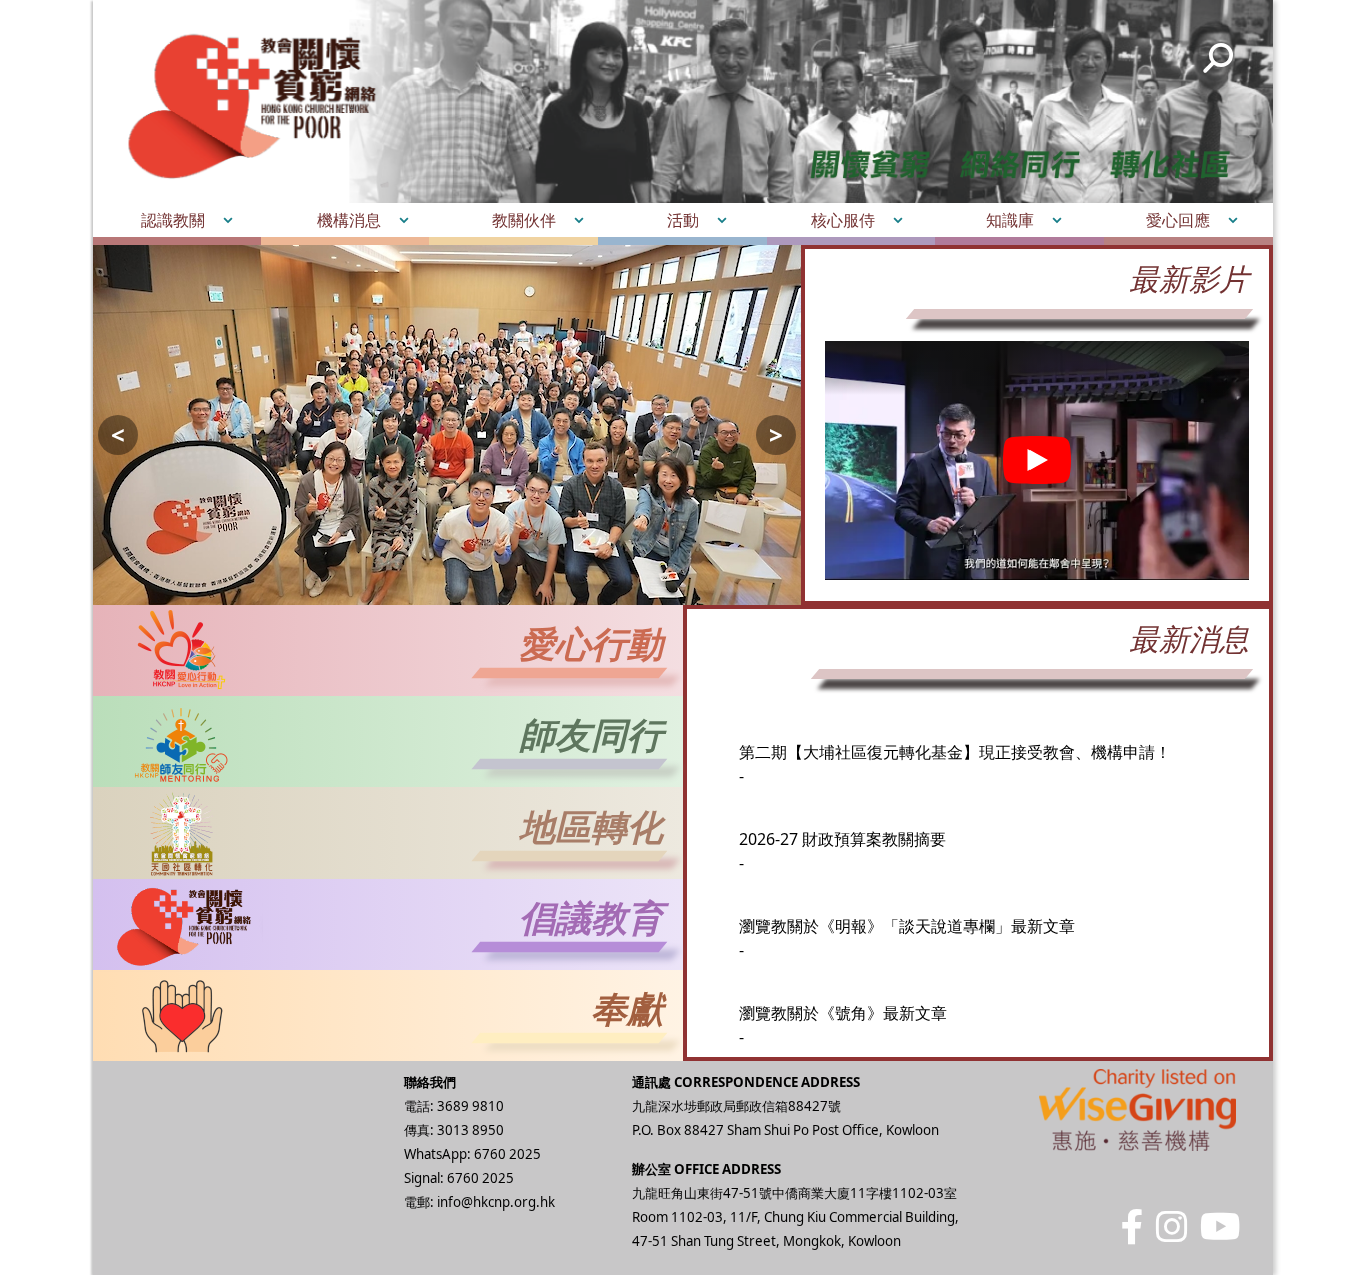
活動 (683, 220)
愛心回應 (1178, 220)
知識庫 (1010, 220)
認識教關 (173, 220)
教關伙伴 (524, 220)
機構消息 (349, 220)
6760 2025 (507, 1154)
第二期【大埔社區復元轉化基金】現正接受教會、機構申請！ (955, 736)
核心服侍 (843, 220)
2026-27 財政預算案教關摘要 (842, 823)
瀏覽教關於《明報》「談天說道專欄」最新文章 (907, 910)
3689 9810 (470, 1106)
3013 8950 (470, 1130)
